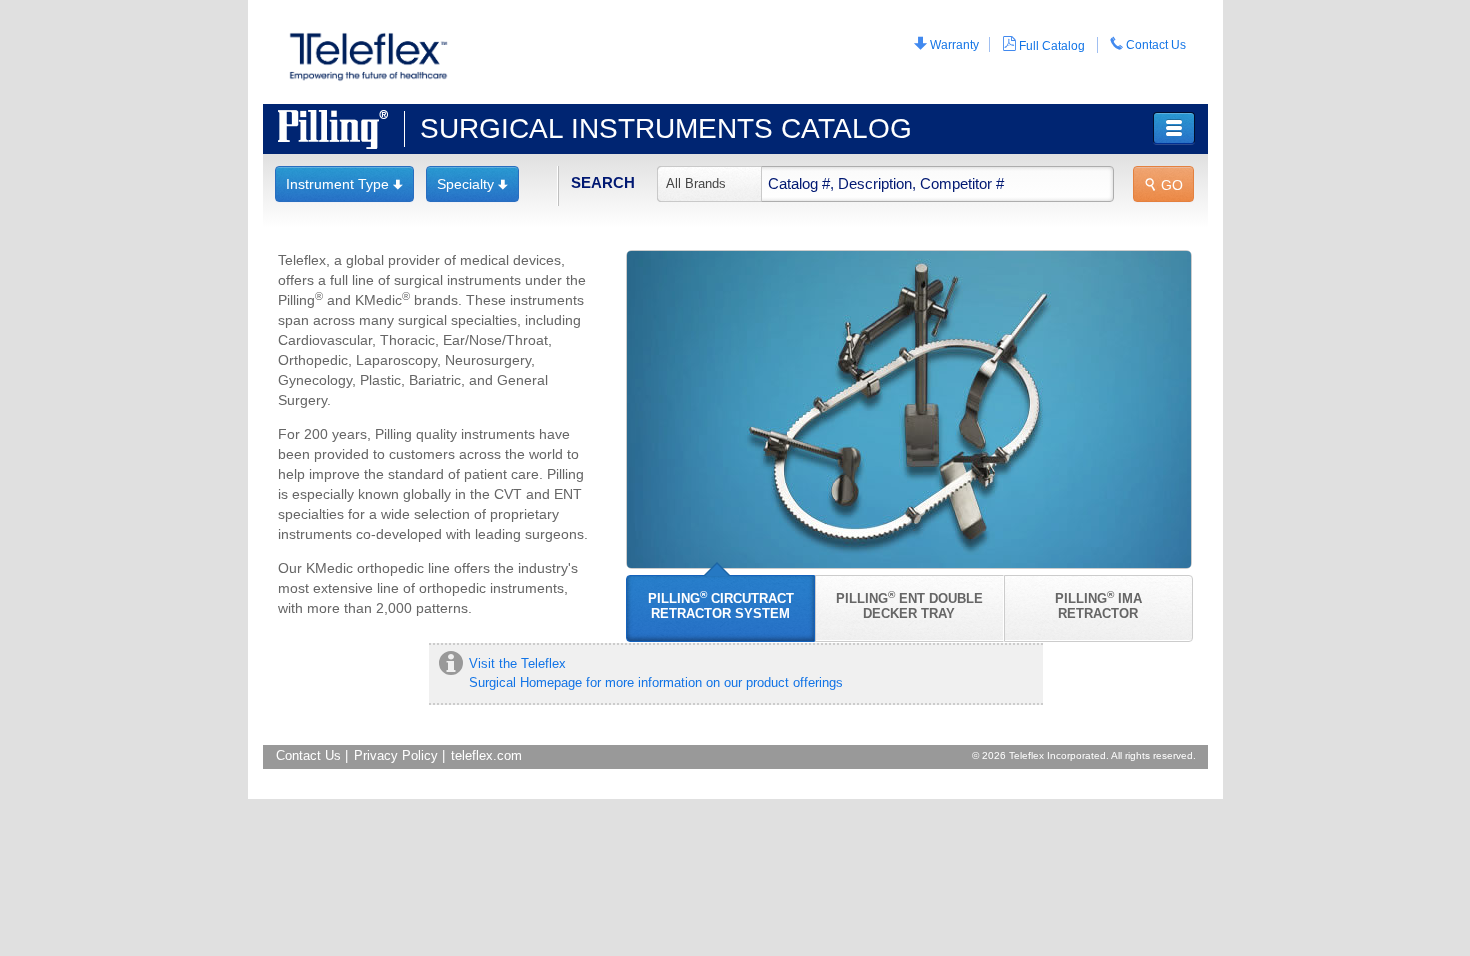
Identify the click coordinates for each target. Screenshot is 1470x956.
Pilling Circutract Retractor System (721, 605)
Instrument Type (344, 184)
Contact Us (1148, 44)
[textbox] (885, 184)
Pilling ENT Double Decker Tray (909, 605)
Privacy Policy (396, 755)
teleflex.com (486, 755)
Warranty (946, 44)
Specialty (472, 184)
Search (603, 182)
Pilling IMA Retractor (1098, 605)
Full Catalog (1043, 44)
